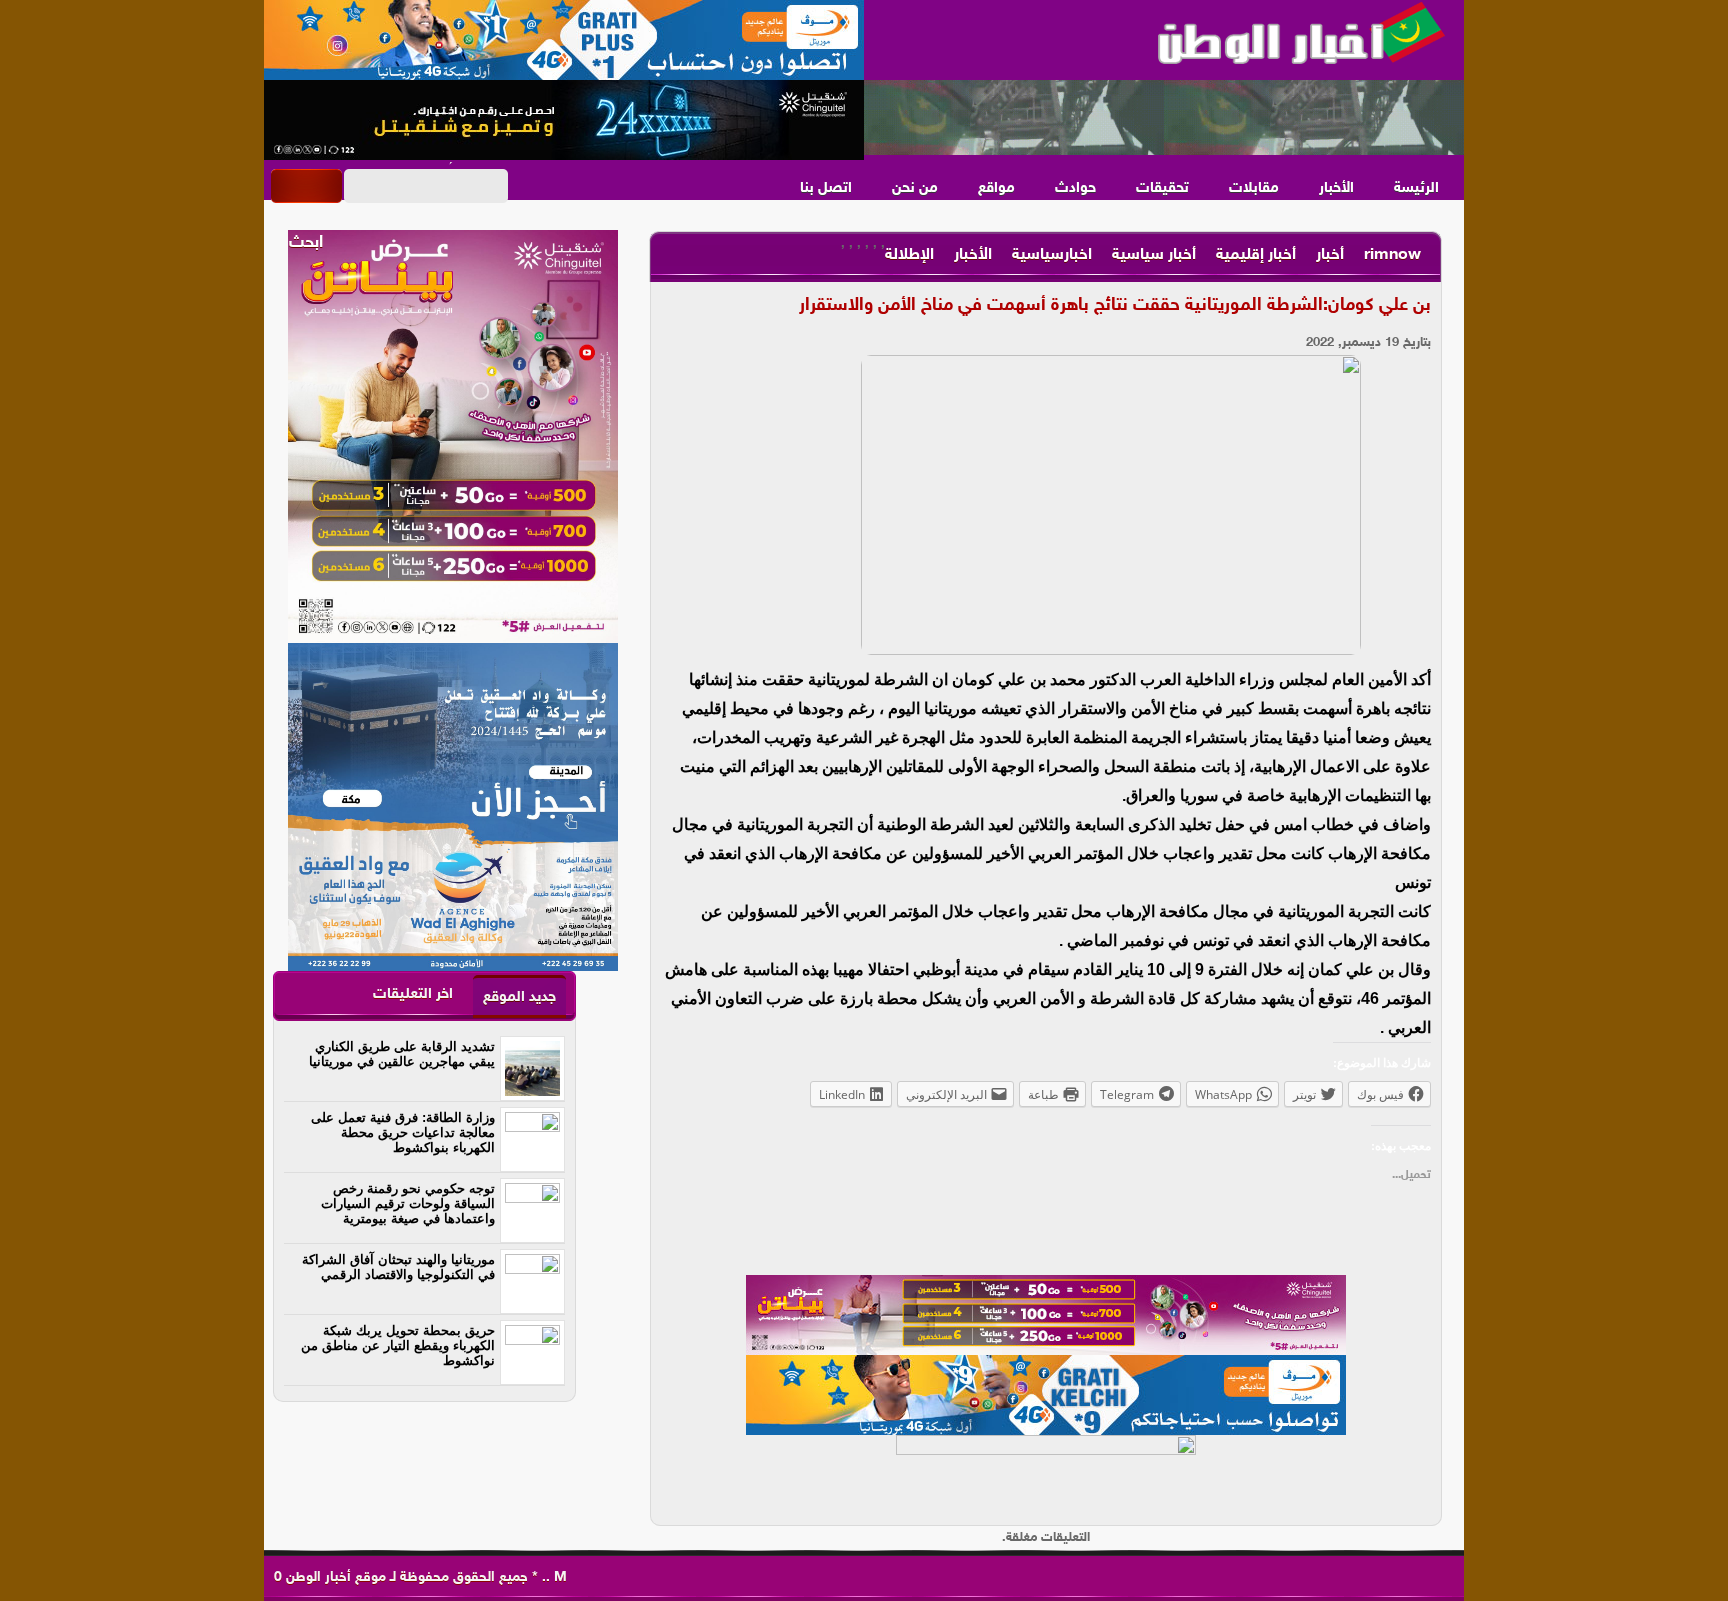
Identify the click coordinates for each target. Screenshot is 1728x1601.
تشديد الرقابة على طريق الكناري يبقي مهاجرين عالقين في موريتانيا (402, 1054)
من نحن (915, 188)
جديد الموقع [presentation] (519, 997)
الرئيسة (1416, 188)
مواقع (996, 188)
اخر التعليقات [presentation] (413, 994)
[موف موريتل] (564, 40)
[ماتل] (1046, 1475)
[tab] (519, 996)
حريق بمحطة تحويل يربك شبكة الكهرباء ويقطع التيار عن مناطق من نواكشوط (398, 1345)
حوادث (1075, 188)
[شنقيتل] (564, 120)
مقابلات (1254, 188)
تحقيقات (1162, 188)
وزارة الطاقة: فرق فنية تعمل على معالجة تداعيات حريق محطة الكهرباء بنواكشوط (403, 1132)
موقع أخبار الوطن (334, 1577)
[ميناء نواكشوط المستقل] (1164, 118)
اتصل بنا (826, 188)
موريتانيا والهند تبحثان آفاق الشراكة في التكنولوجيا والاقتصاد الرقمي (398, 1267)
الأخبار (1336, 188)
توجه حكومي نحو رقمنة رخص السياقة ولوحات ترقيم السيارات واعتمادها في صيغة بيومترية (408, 1203)
